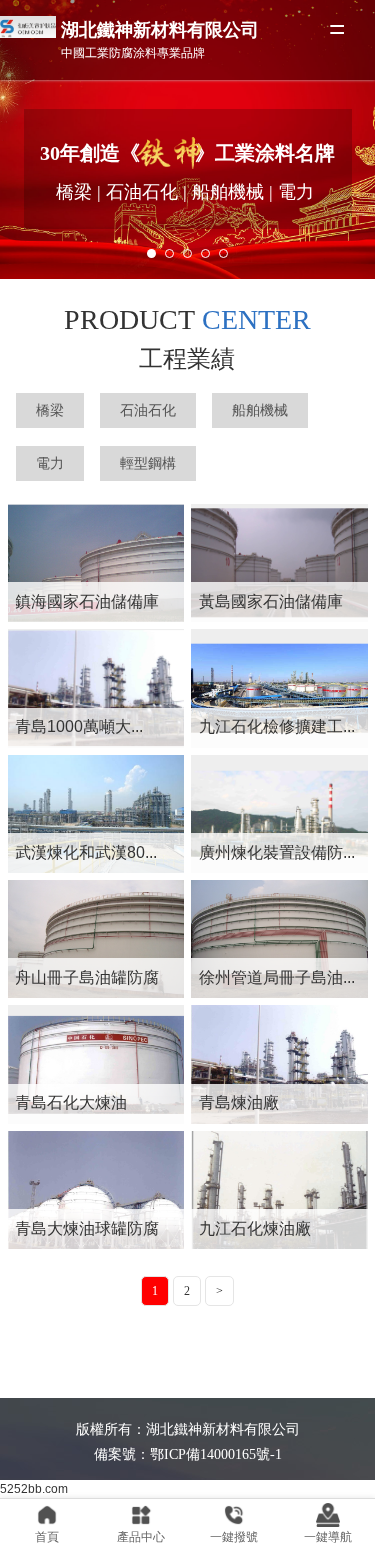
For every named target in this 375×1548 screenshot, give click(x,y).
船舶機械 (260, 410)
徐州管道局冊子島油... (277, 977)
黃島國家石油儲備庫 (271, 601)
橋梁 (50, 410)
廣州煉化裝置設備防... (277, 852)
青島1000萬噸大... (79, 726)
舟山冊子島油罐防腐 (87, 977)
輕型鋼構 (148, 463)
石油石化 (148, 410)
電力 (50, 463)
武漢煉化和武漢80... (86, 852)
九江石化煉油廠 (255, 1228)
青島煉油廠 (239, 1102)
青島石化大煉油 (71, 1102)
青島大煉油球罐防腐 (87, 1228)
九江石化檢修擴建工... (277, 726)
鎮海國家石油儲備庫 (87, 601)
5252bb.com (34, 1489)
